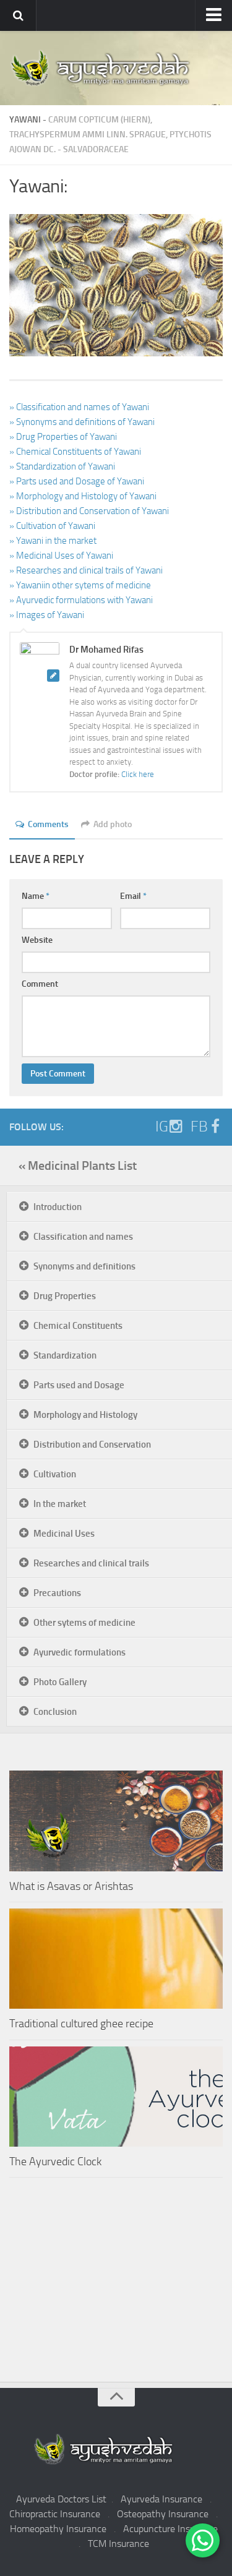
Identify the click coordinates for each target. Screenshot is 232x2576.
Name (36, 896)
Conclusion (55, 1712)
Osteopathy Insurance (163, 2514)
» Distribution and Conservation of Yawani (89, 511)
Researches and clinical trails (91, 1563)
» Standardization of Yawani (62, 466)
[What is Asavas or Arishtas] (116, 1821)
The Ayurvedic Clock (55, 2162)
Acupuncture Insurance (170, 2529)
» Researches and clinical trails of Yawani (86, 570)
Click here (138, 774)
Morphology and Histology (85, 1415)
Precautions (57, 1593)
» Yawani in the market (53, 541)
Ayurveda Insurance (161, 2499)
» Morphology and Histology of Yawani (83, 496)
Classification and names (83, 1237)
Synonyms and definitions (84, 1266)
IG (162, 1127)
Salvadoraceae (96, 149)
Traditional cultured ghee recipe (81, 2024)
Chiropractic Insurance (55, 2514)
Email (133, 896)
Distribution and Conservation (92, 1445)
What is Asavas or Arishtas (71, 1886)
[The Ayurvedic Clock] (116, 2097)
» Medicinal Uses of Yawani (61, 556)
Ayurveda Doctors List (61, 2499)
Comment (40, 984)
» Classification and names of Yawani (79, 407)
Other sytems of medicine (84, 1623)
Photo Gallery (60, 1682)
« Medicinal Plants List (78, 1166)
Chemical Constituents (78, 1326)
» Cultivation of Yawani (52, 526)
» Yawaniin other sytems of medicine (80, 585)
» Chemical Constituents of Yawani (75, 452)
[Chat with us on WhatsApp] (203, 2540)
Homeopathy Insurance (58, 2529)
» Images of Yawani (47, 615)
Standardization (65, 1355)
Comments (48, 824)
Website (37, 940)
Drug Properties (65, 1296)
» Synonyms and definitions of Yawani (82, 422)
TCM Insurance (118, 2544)
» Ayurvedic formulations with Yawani (81, 600)
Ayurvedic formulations (79, 1652)
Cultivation (55, 1474)
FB (199, 1127)
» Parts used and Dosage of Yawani (77, 481)
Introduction (58, 1207)
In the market (60, 1504)
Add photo (113, 824)
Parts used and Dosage (79, 1385)
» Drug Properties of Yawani (63, 437)
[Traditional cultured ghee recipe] (116, 1959)
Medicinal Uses (64, 1534)
